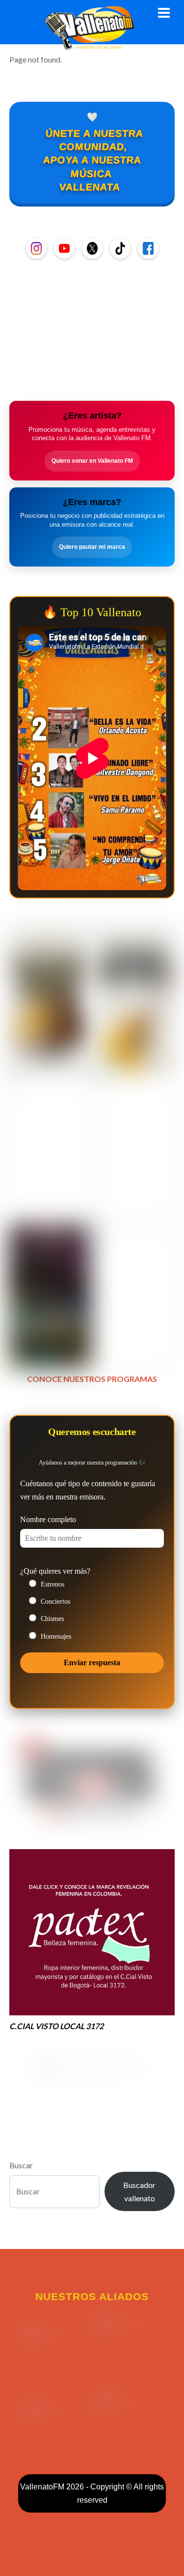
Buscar (21, 2165)
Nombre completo (48, 1519)
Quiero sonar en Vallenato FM (92, 461)
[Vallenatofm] (92, 44)
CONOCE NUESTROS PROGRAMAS (92, 1379)
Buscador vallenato (139, 2191)
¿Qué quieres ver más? (55, 1571)
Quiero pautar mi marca (92, 547)
